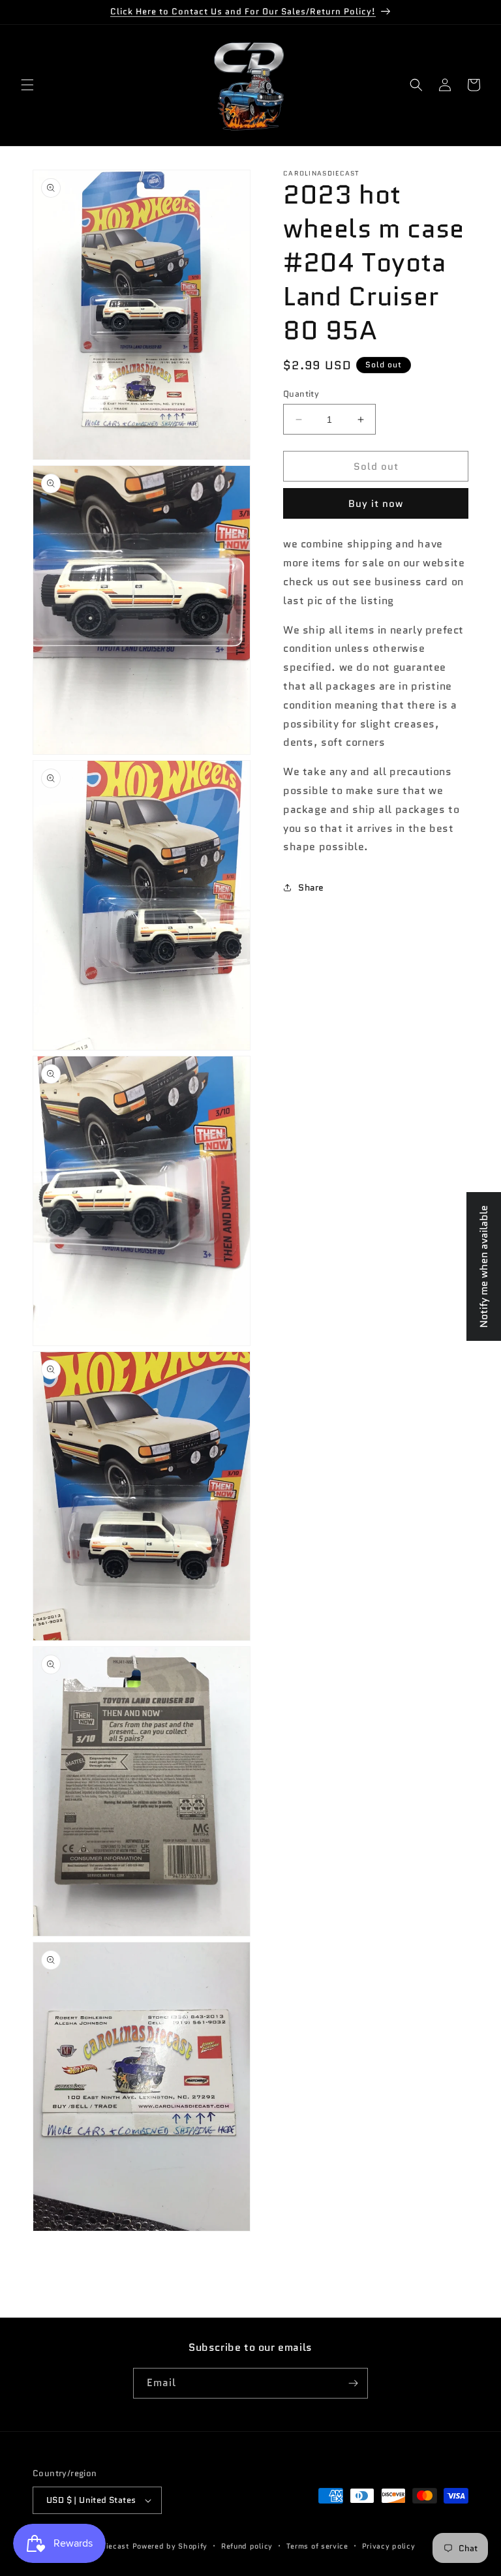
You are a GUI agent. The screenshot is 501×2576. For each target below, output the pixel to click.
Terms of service (317, 2546)
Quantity (301, 394)
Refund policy (247, 2546)
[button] (27, 85)
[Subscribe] (353, 2383)
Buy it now (376, 504)
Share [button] (311, 887)
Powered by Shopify (170, 2546)
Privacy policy (389, 2546)
